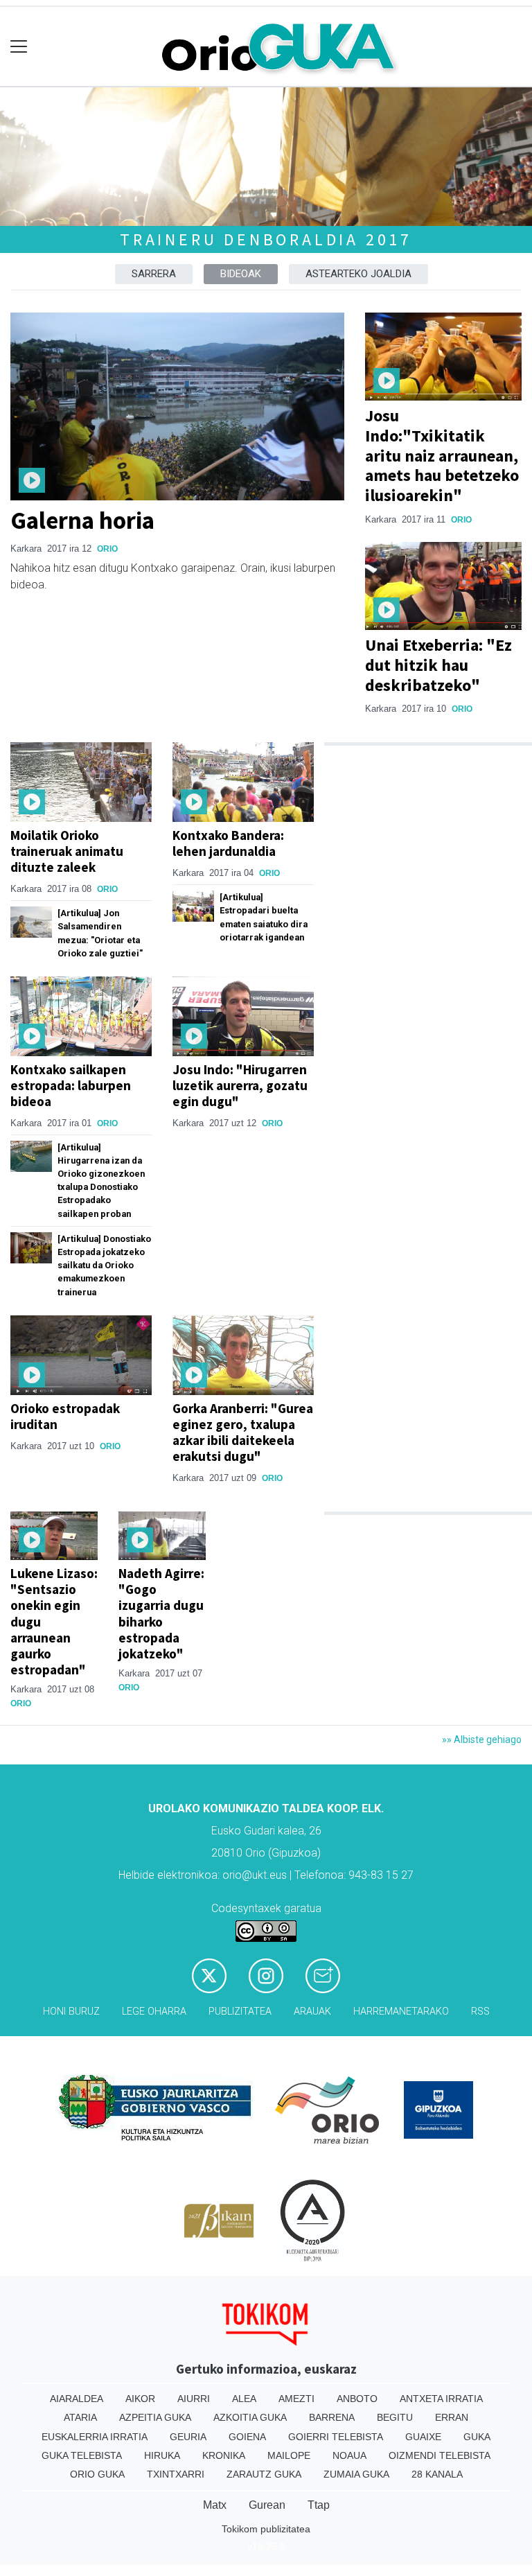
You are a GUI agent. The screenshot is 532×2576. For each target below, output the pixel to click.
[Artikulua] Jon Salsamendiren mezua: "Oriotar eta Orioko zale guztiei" (100, 933)
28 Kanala (437, 2474)
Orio (107, 549)
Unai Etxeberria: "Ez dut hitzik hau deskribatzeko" (438, 665)
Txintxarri (176, 2474)
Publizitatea (240, 2012)
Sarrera (154, 274)
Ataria (80, 2417)
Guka (477, 2437)
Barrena (332, 2417)
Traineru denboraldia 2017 (266, 239)
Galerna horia (82, 520)
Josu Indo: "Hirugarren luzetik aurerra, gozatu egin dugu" (240, 1085)
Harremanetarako (401, 2012)
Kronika (224, 2455)
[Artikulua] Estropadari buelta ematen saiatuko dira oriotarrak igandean (264, 917)
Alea (244, 2399)
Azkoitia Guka (250, 2417)
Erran (452, 2417)
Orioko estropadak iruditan (65, 1416)
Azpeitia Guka (155, 2417)
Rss (480, 2012)
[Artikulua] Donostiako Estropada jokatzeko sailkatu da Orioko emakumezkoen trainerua (104, 1265)
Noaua (349, 2455)
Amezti (296, 2399)
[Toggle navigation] (19, 47)
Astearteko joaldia (358, 274)
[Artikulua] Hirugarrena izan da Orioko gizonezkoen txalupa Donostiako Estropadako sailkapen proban (101, 1181)
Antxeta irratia (441, 2399)
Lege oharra (154, 2012)
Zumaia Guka (356, 2474)
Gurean (267, 2505)
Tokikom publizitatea (266, 2529)
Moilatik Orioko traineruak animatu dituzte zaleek (67, 851)
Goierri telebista (336, 2437)
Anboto (357, 2399)
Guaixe (423, 2437)
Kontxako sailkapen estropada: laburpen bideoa (71, 1085)
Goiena (247, 2437)
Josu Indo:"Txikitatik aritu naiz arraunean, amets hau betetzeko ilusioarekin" (442, 455)
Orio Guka (97, 2474)
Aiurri (194, 2399)
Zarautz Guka (264, 2474)
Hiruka (162, 2455)
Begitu (395, 2417)
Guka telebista (82, 2455)
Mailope (289, 2455)
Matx (215, 2505)
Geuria (188, 2437)
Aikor (140, 2399)
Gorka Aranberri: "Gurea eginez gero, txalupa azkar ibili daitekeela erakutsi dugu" (243, 1432)
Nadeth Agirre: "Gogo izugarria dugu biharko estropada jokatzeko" (161, 1613)
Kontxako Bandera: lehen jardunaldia (228, 843)
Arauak (312, 2012)
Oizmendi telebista (440, 2455)
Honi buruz (71, 2012)
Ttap (319, 2505)
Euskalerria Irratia (95, 2437)
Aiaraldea (77, 2399)
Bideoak (241, 274)
